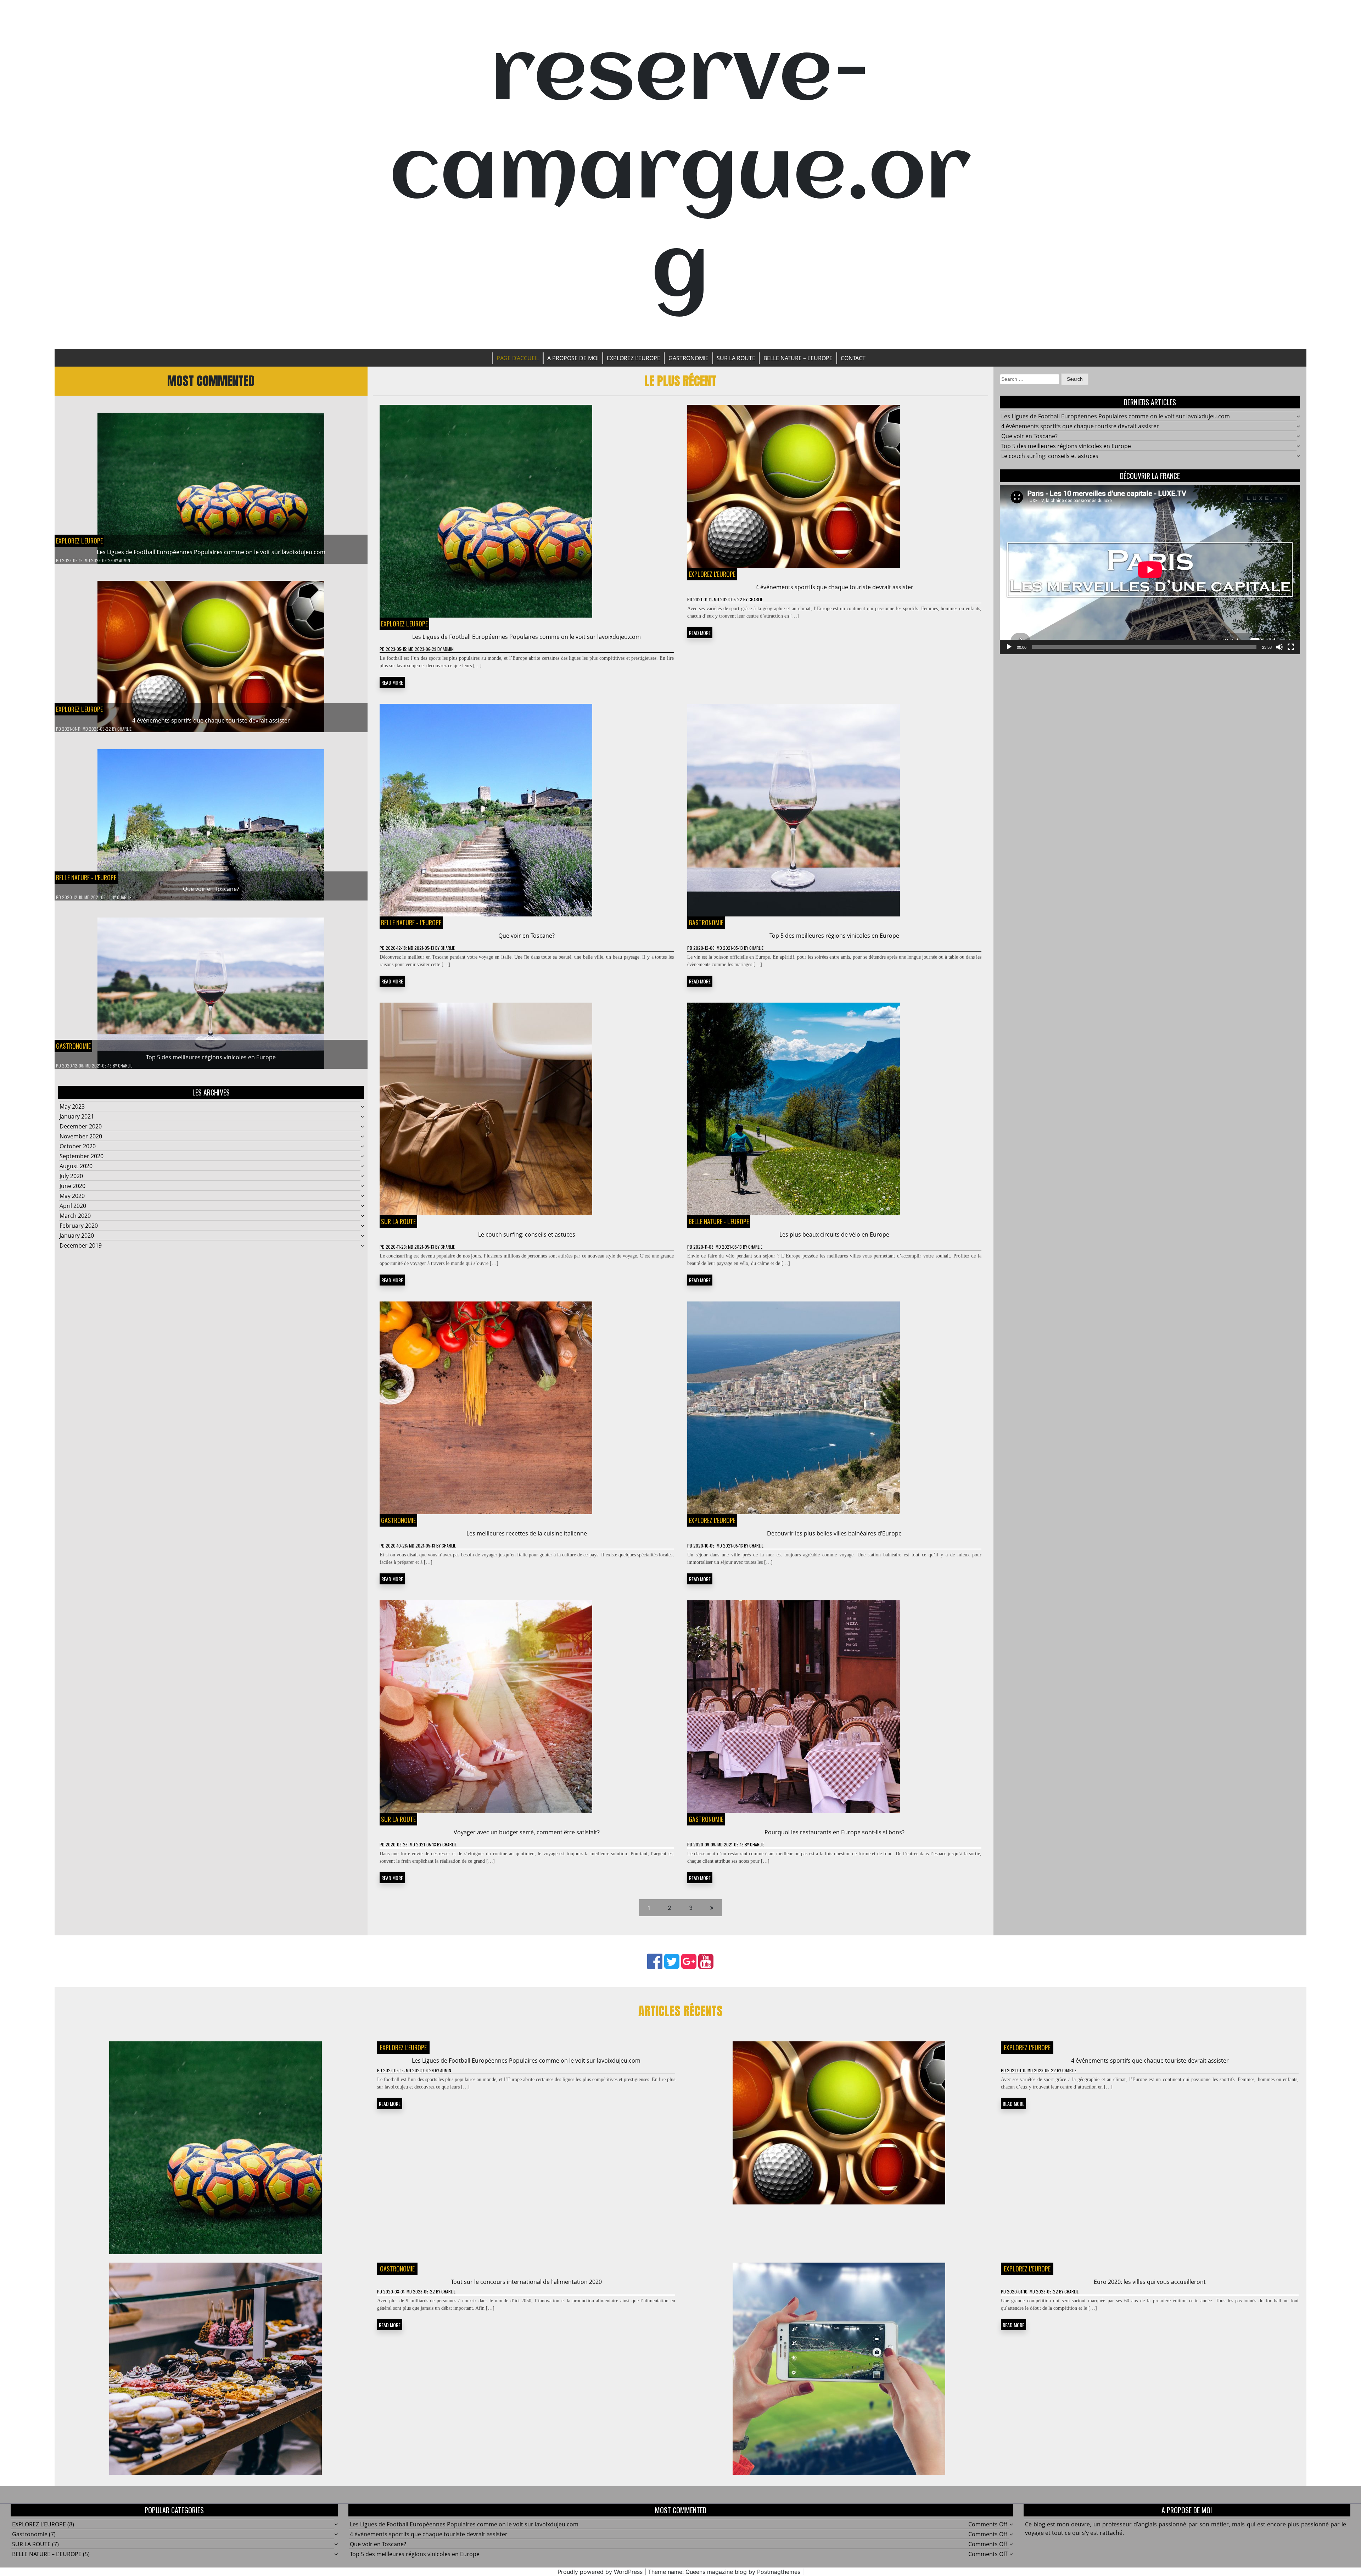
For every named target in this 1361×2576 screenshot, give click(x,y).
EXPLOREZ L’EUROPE (634, 358)
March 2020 (75, 1216)
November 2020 (81, 1136)
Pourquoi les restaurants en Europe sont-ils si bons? (834, 1832)
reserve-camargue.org (680, 174)
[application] (1150, 570)
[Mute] (1279, 647)
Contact (853, 358)
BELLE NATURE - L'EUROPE (86, 877)
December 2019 (81, 1245)
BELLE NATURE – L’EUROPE (798, 358)
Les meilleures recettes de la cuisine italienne (527, 1533)
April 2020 (73, 1206)
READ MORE (392, 682)
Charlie (124, 729)
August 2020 (76, 1166)
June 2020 (72, 1186)
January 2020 (77, 1236)
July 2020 (71, 1176)
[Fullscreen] (1291, 647)
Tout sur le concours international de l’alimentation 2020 (526, 2282)
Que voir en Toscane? (211, 889)
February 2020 (79, 1226)
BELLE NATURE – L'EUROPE (47, 2554)
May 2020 (72, 1196)
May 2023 (72, 1106)
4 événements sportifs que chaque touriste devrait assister (211, 720)
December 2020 (81, 1126)
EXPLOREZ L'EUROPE (79, 541)
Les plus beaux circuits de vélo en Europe (834, 1234)
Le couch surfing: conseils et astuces (527, 1234)
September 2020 (82, 1156)
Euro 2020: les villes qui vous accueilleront (1150, 2282)
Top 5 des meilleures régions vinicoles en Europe (211, 1057)
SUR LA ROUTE (736, 358)
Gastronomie (688, 358)
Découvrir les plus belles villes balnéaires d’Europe (834, 1533)
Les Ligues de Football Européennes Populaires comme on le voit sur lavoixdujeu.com (211, 552)
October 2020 (78, 1146)
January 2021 (77, 1116)
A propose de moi (573, 358)
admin (125, 560)
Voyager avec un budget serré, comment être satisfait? (527, 1832)
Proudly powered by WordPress (600, 2572)
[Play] (1009, 647)
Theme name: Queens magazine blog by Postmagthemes (724, 2572)
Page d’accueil (518, 358)
